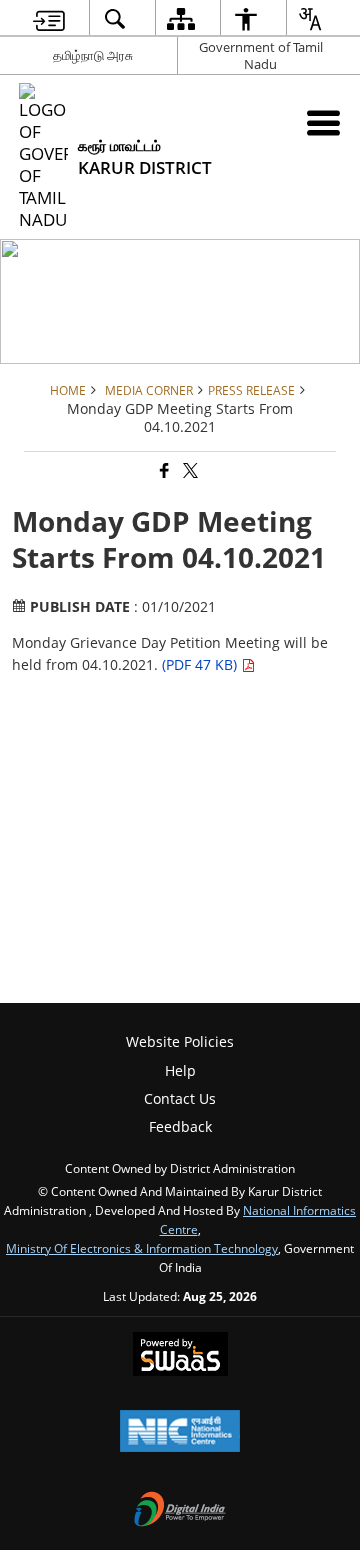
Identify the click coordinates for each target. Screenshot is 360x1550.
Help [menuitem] (180, 1070)
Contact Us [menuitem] (180, 1098)
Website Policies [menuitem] (180, 1041)
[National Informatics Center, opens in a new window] (180, 1433)
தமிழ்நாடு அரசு (93, 55)
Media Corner (149, 390)
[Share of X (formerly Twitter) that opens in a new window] (189, 471)
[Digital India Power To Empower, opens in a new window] (180, 1511)
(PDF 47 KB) (201, 664)
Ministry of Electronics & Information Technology (142, 1248)
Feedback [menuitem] (180, 1126)
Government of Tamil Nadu (261, 55)
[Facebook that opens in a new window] (163, 471)
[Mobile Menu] (323, 122)
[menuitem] (49, 18)
